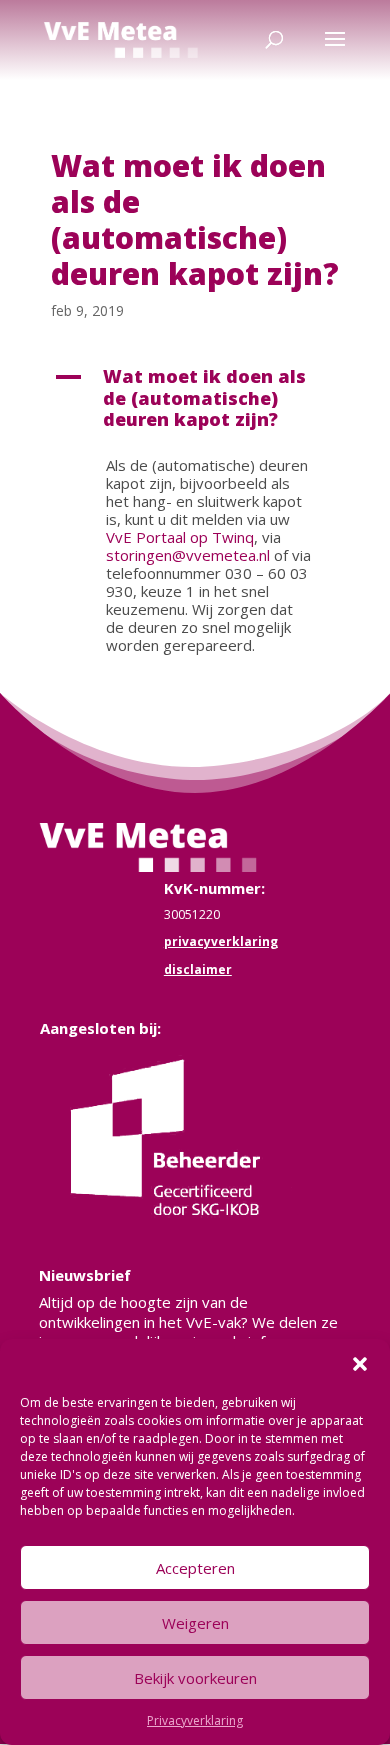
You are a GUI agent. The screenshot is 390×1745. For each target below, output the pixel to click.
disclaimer (198, 969)
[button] (360, 1364)
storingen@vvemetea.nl (188, 555)
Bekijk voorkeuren (195, 1678)
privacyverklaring (221, 941)
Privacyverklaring (195, 1720)
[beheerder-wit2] (181, 1220)
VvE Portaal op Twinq (180, 537)
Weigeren (195, 1623)
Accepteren (195, 1568)
